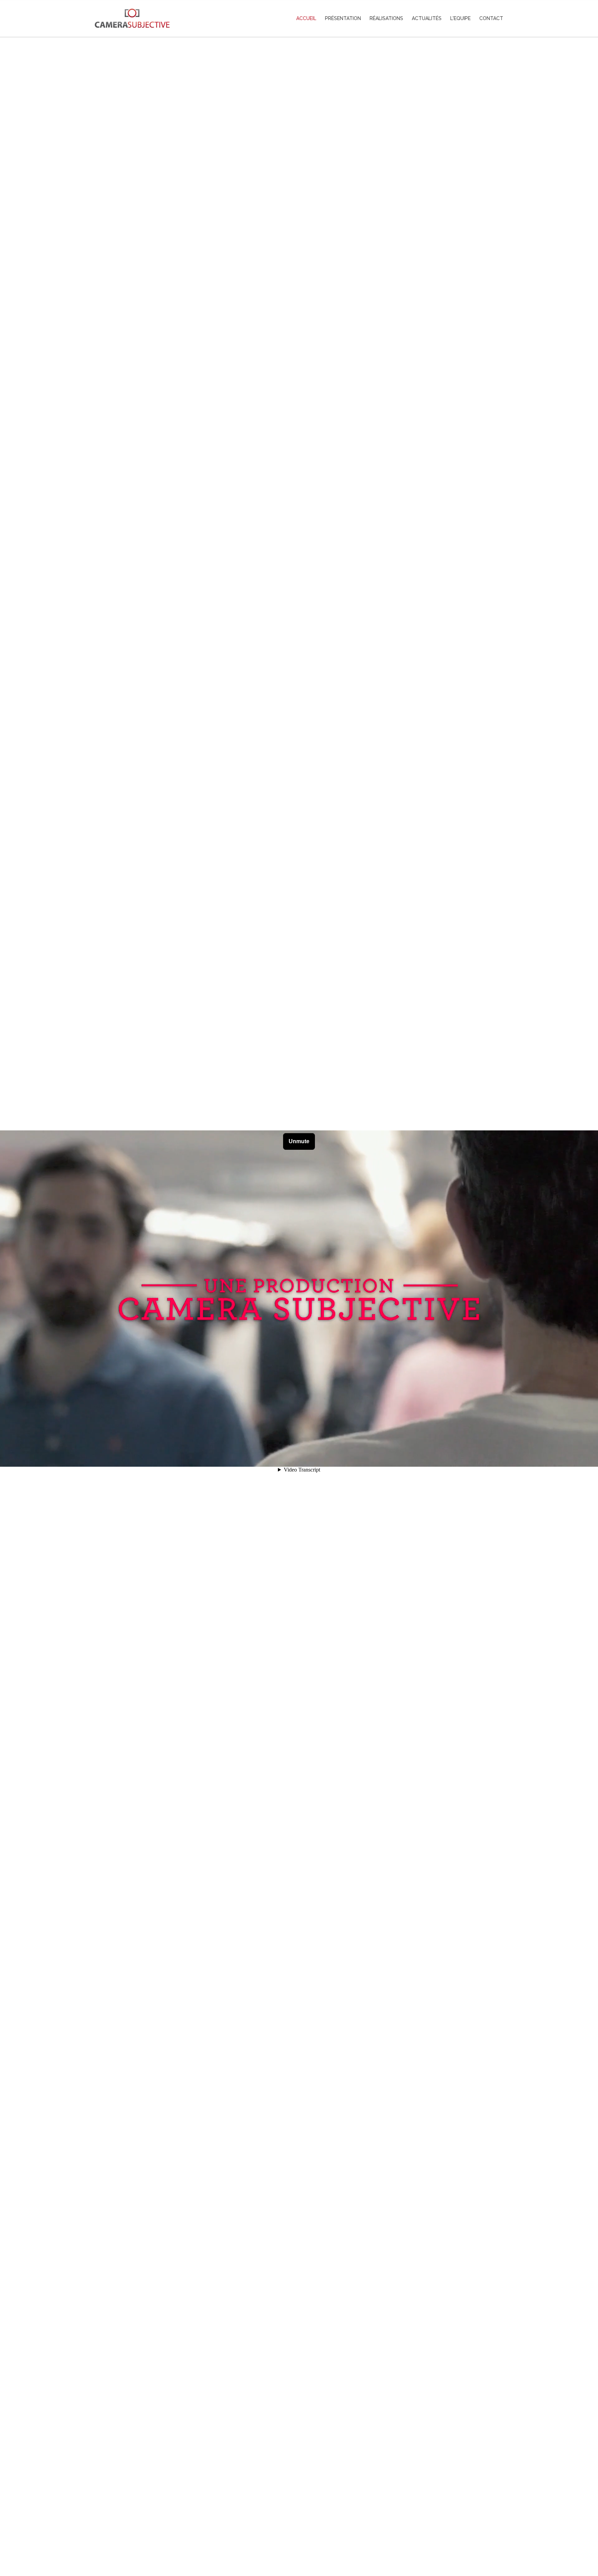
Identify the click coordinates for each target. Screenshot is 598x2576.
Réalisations (386, 18)
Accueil (306, 18)
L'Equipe (460, 18)
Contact (491, 18)
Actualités (427, 18)
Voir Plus (299, 2540)
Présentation (343, 18)
